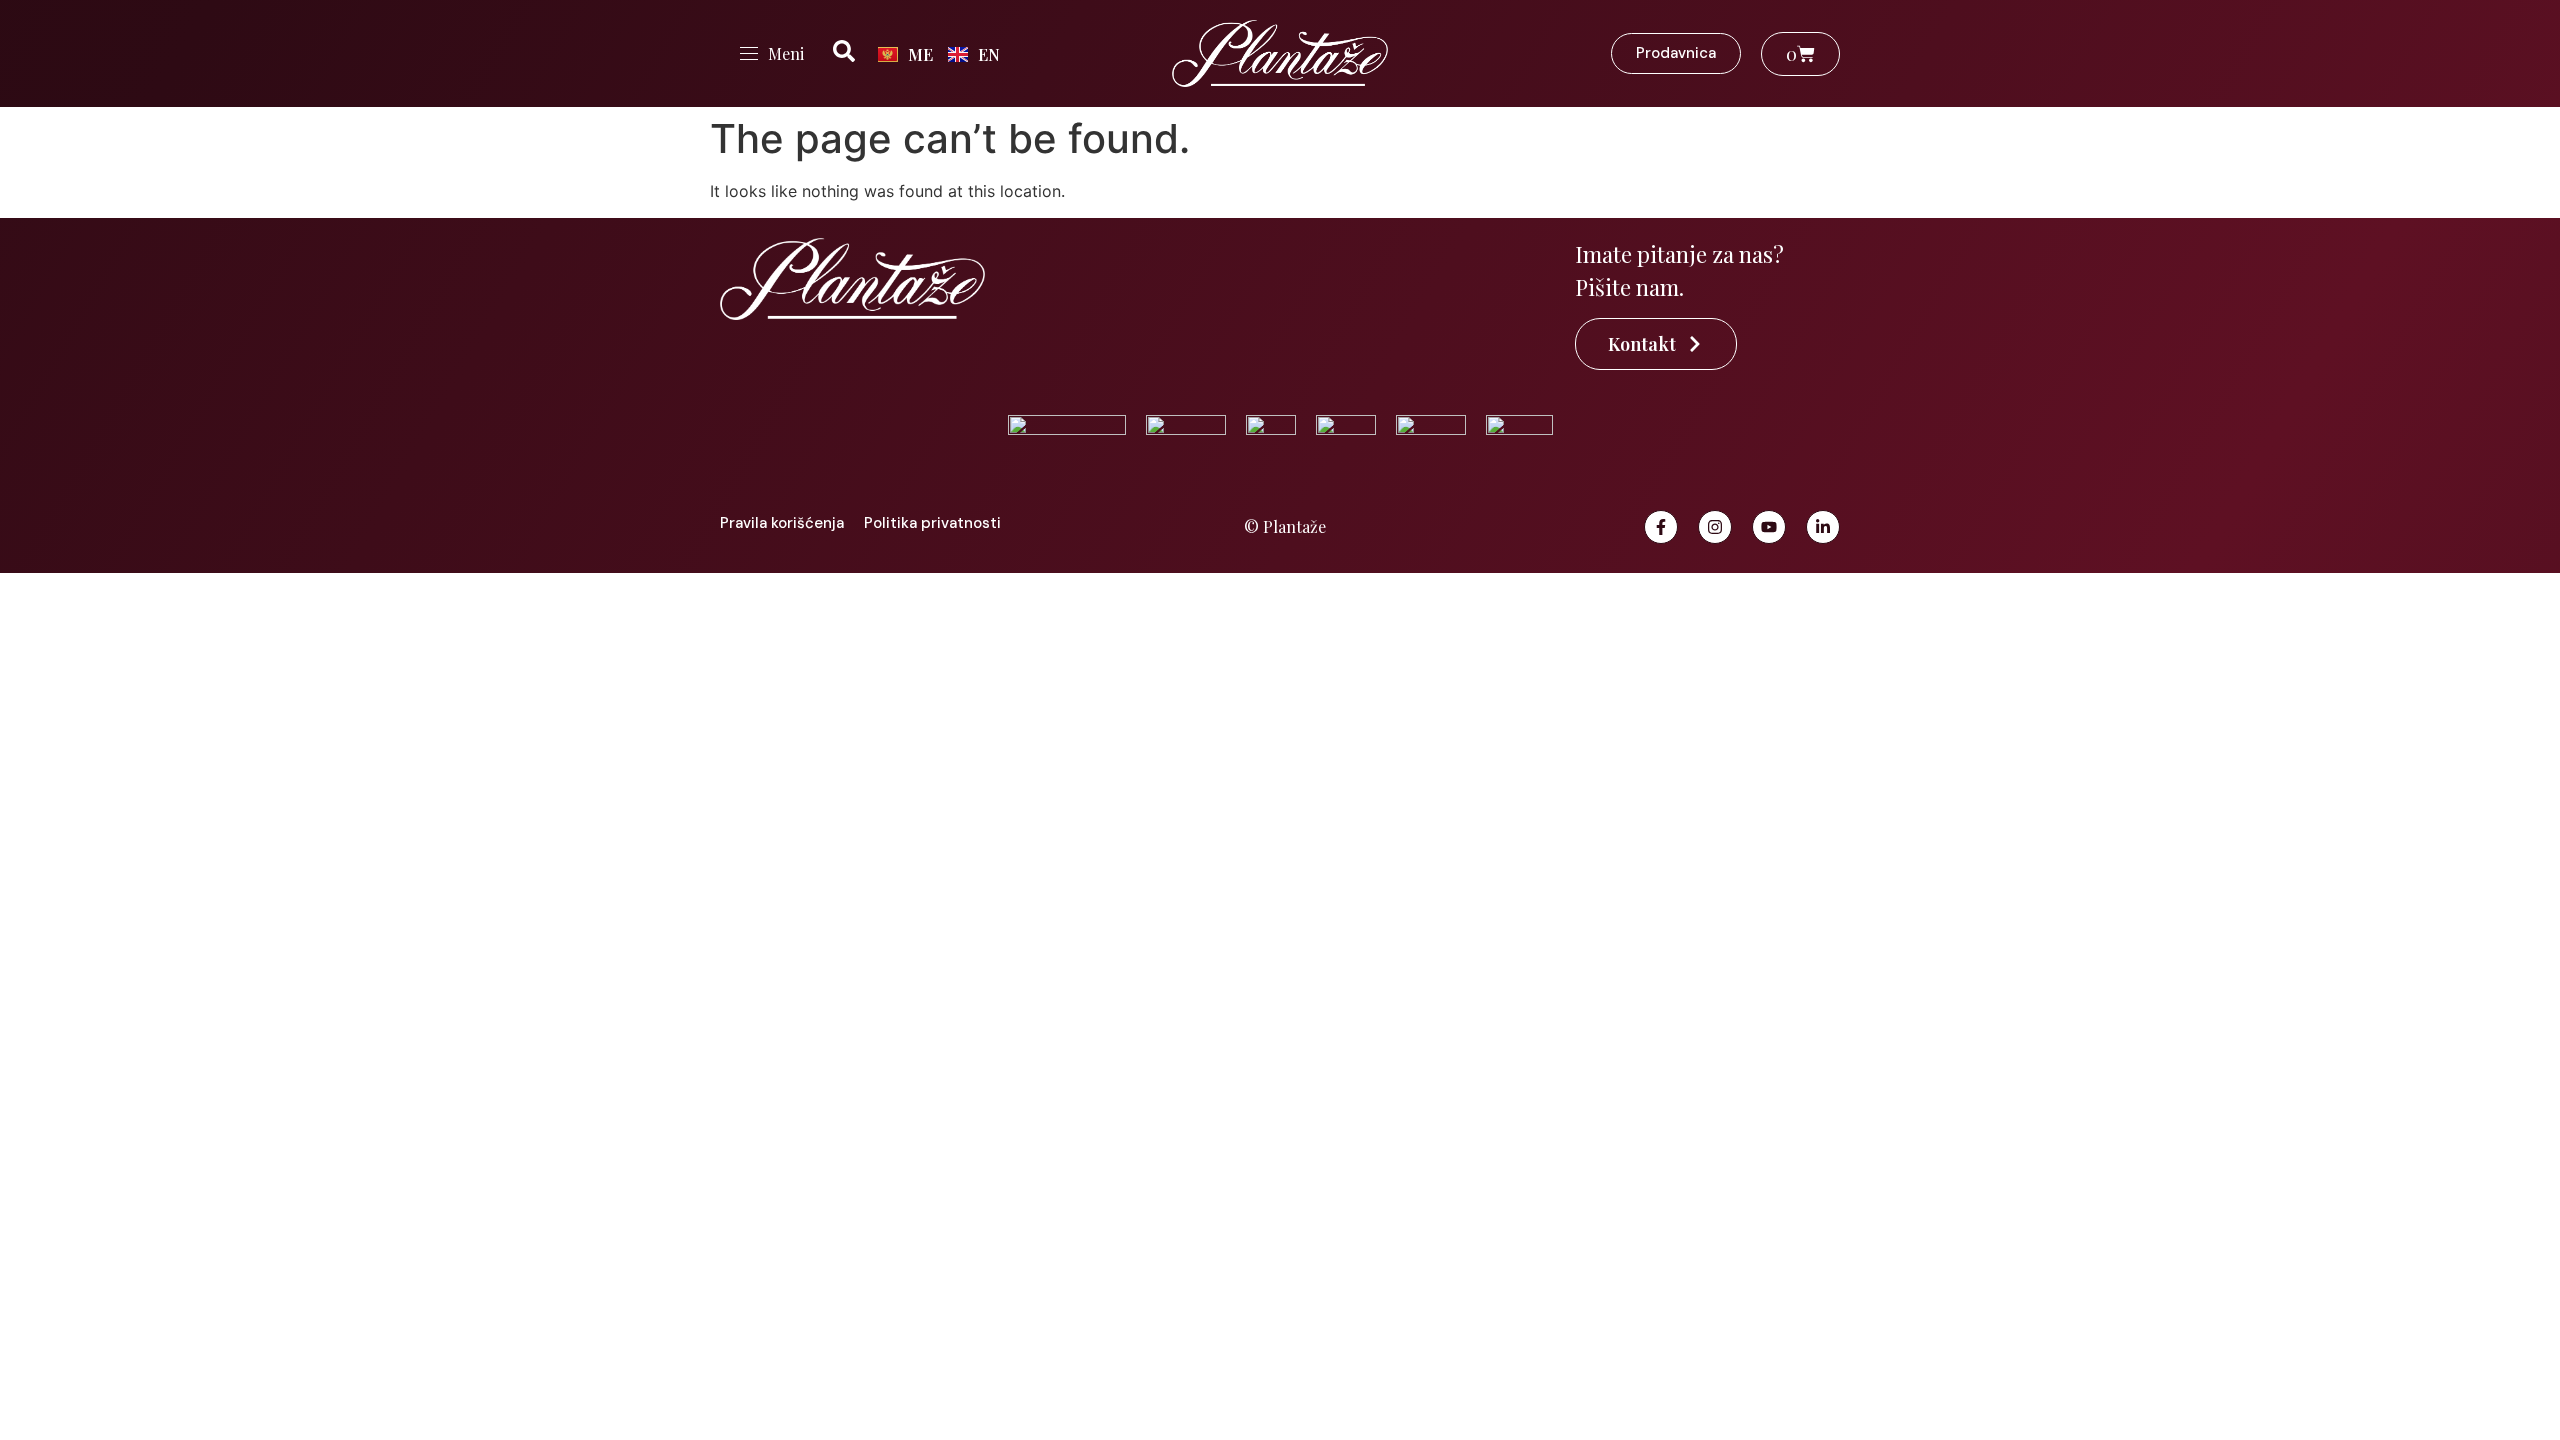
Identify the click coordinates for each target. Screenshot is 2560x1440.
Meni (786, 53)
